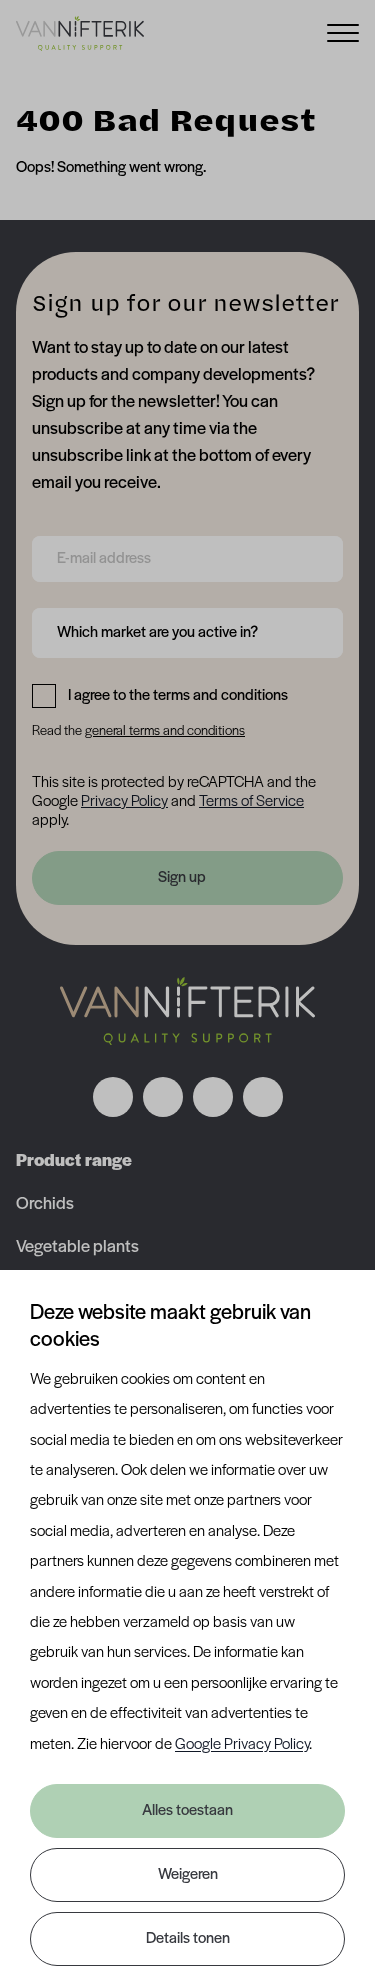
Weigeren (188, 1875)
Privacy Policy (124, 802)
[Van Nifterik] (80, 33)
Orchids (45, 1205)
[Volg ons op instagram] (163, 1097)
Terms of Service (251, 802)
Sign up (182, 878)
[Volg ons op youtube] (263, 1097)
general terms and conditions (165, 731)
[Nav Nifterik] (188, 1011)
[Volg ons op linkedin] (213, 1097)
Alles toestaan (187, 1811)
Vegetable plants (77, 1248)
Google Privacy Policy (242, 1745)
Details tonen (188, 1939)
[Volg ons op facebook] (113, 1097)
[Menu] (343, 31)
